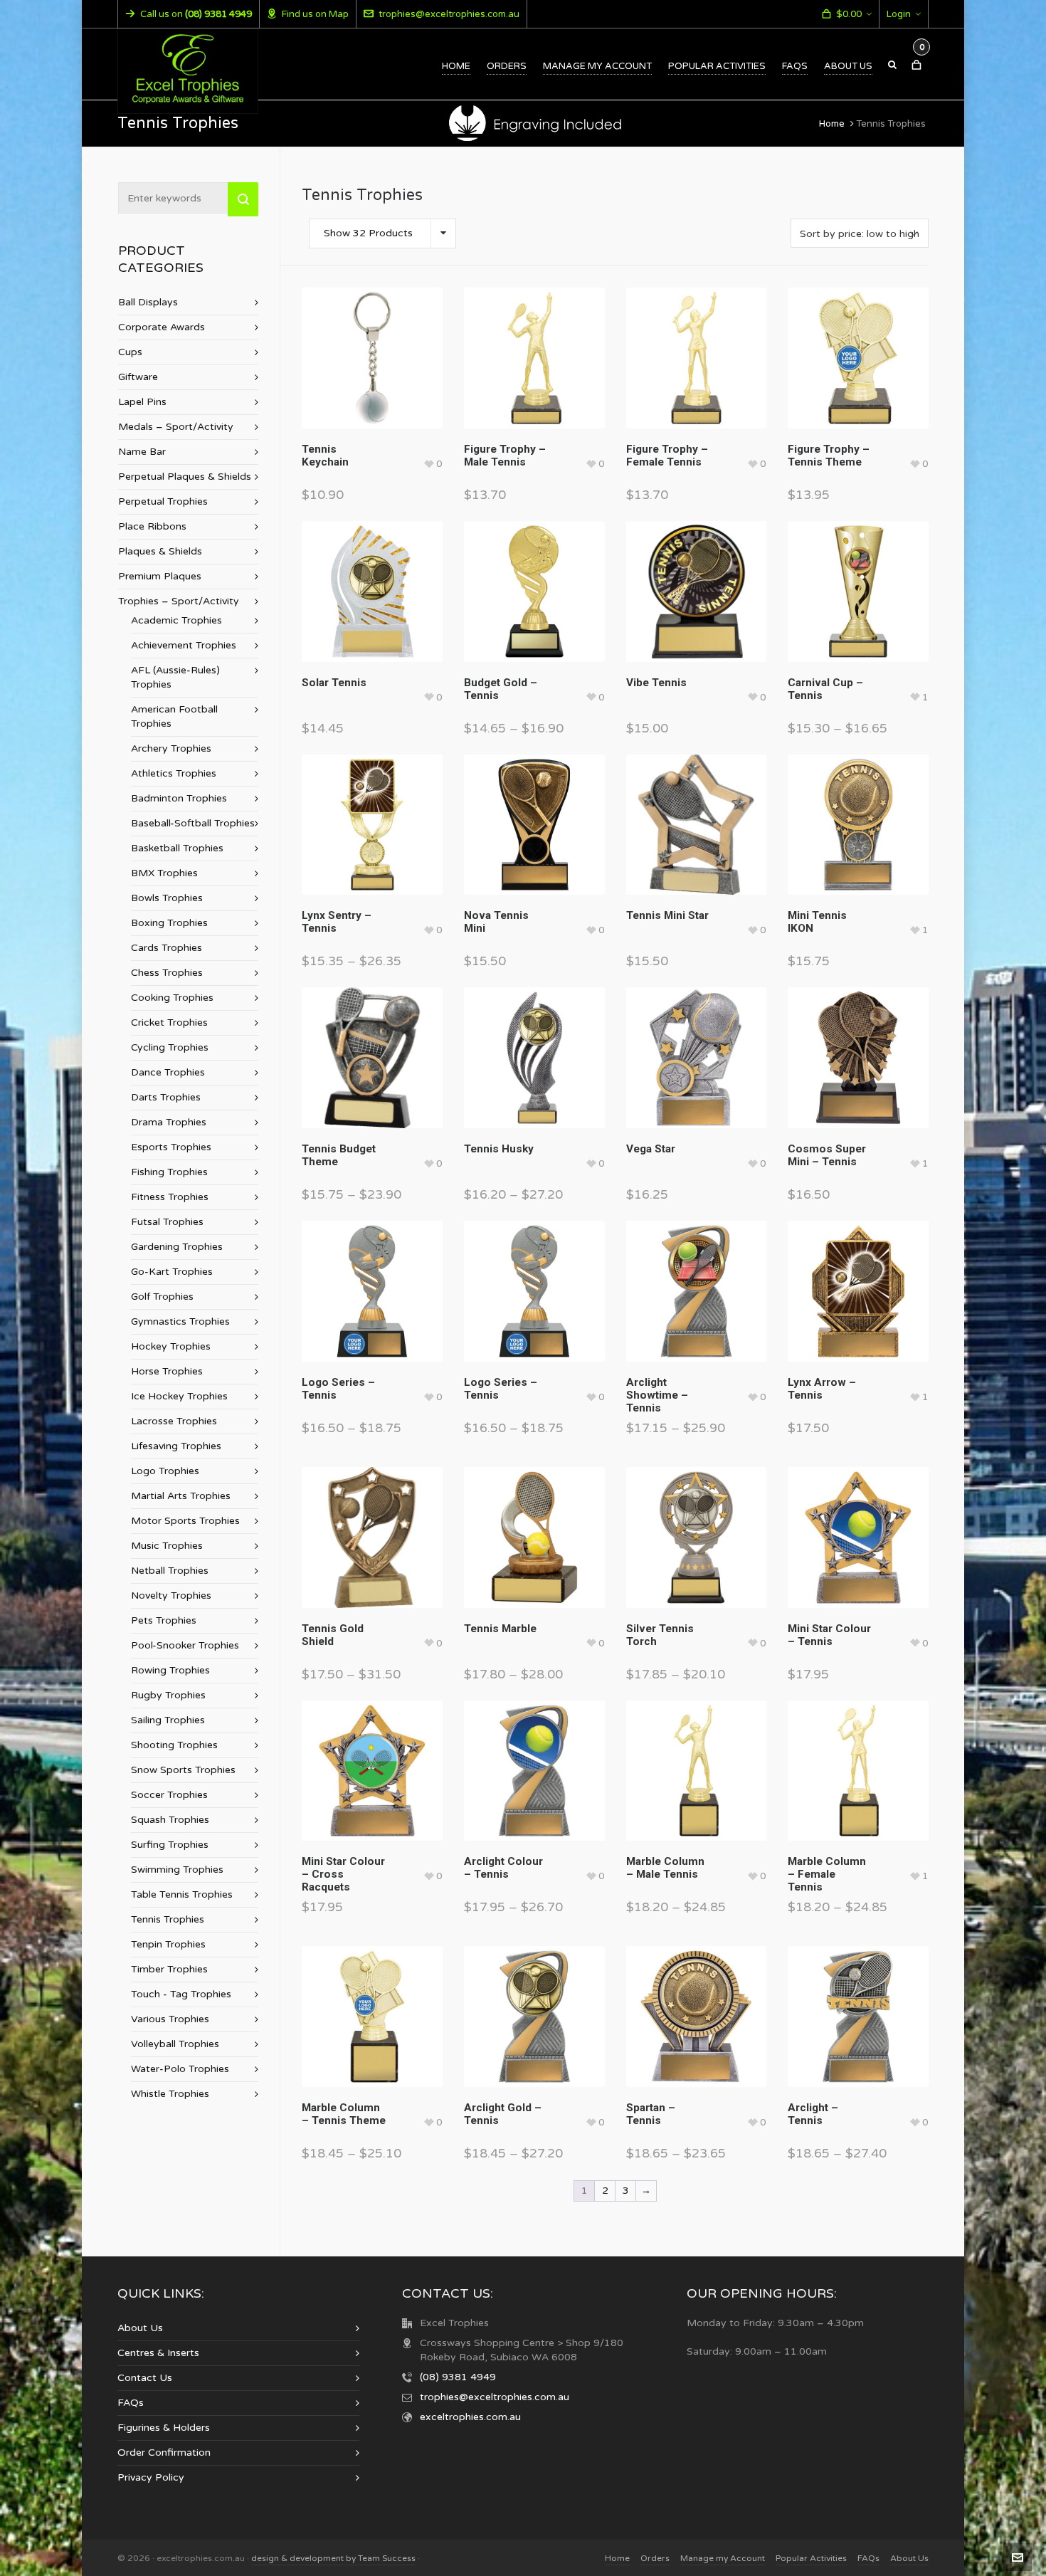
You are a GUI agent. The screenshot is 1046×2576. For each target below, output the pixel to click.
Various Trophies (170, 2019)
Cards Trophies (167, 948)
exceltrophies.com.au (470, 2417)
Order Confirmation (164, 2453)
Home (832, 124)
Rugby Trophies (168, 1695)
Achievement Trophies (184, 645)
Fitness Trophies (170, 1197)
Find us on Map (315, 14)
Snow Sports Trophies (183, 1770)
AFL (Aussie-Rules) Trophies (175, 677)
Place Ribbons (152, 526)
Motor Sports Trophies (185, 1521)
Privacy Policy (151, 2477)
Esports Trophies (171, 1147)
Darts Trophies (166, 1097)
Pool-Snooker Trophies (185, 1645)
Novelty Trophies (171, 1595)
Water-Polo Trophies (180, 2069)
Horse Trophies (167, 1371)
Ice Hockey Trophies (179, 1396)
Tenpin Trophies (168, 1944)
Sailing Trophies (168, 1720)
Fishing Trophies (169, 1172)
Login (899, 14)
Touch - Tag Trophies (181, 1994)
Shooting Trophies (174, 1745)
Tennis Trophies (168, 1919)
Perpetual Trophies (163, 501)
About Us (140, 2328)
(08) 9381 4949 (458, 2377)
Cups (130, 352)
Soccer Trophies (169, 1795)
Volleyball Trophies (175, 2044)
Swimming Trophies (177, 1870)
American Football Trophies (174, 716)
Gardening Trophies (177, 1247)
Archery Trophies (171, 748)
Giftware (138, 377)
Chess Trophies (167, 973)
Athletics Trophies (174, 773)
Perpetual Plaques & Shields (185, 477)
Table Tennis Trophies (182, 1894)
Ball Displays (148, 302)
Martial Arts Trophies (181, 1496)
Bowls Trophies (167, 898)
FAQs (131, 2403)
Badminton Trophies (179, 798)
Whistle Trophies (170, 2094)
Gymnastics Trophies (180, 1321)
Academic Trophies (176, 620)
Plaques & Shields (160, 551)
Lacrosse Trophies (174, 1421)
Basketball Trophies (177, 848)
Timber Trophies (169, 1969)
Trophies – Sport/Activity (179, 601)
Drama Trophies (169, 1122)
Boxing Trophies (169, 923)
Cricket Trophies (169, 1022)
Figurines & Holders (164, 2428)
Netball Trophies (170, 1571)
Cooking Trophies (172, 998)
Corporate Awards (162, 327)
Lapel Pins (142, 402)
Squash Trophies (170, 1820)
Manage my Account (723, 2558)
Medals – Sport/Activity (176, 427)
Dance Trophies (168, 1072)
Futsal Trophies (167, 1222)
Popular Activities (811, 2558)
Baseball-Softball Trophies (193, 823)
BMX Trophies (164, 873)
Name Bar (142, 452)
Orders (655, 2558)
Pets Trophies (164, 1620)
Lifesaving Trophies (176, 1446)
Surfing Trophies (170, 1845)
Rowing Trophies (170, 1670)
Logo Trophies (165, 1471)
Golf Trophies (162, 1297)
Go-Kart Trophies (172, 1272)
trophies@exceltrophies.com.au (449, 14)
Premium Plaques (160, 576)
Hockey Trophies (171, 1346)
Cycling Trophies (170, 1047)
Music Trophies (167, 1546)
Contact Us (145, 2378)
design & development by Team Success (333, 2558)
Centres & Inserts (158, 2353)
